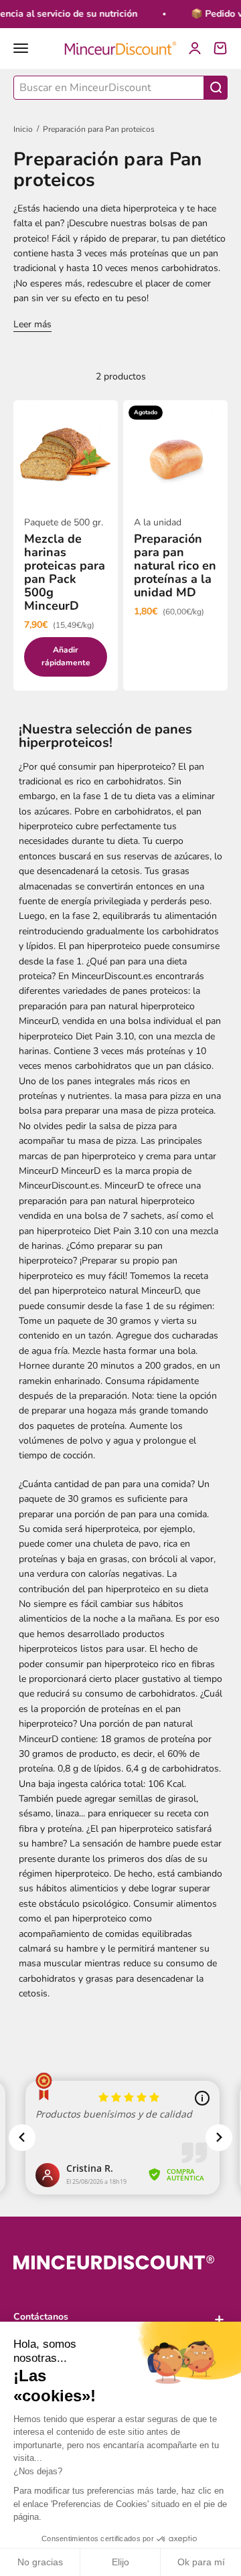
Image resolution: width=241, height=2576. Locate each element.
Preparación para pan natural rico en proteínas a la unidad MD (175, 566)
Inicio (23, 129)
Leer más (32, 324)
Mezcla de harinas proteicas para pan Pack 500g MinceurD (65, 572)
